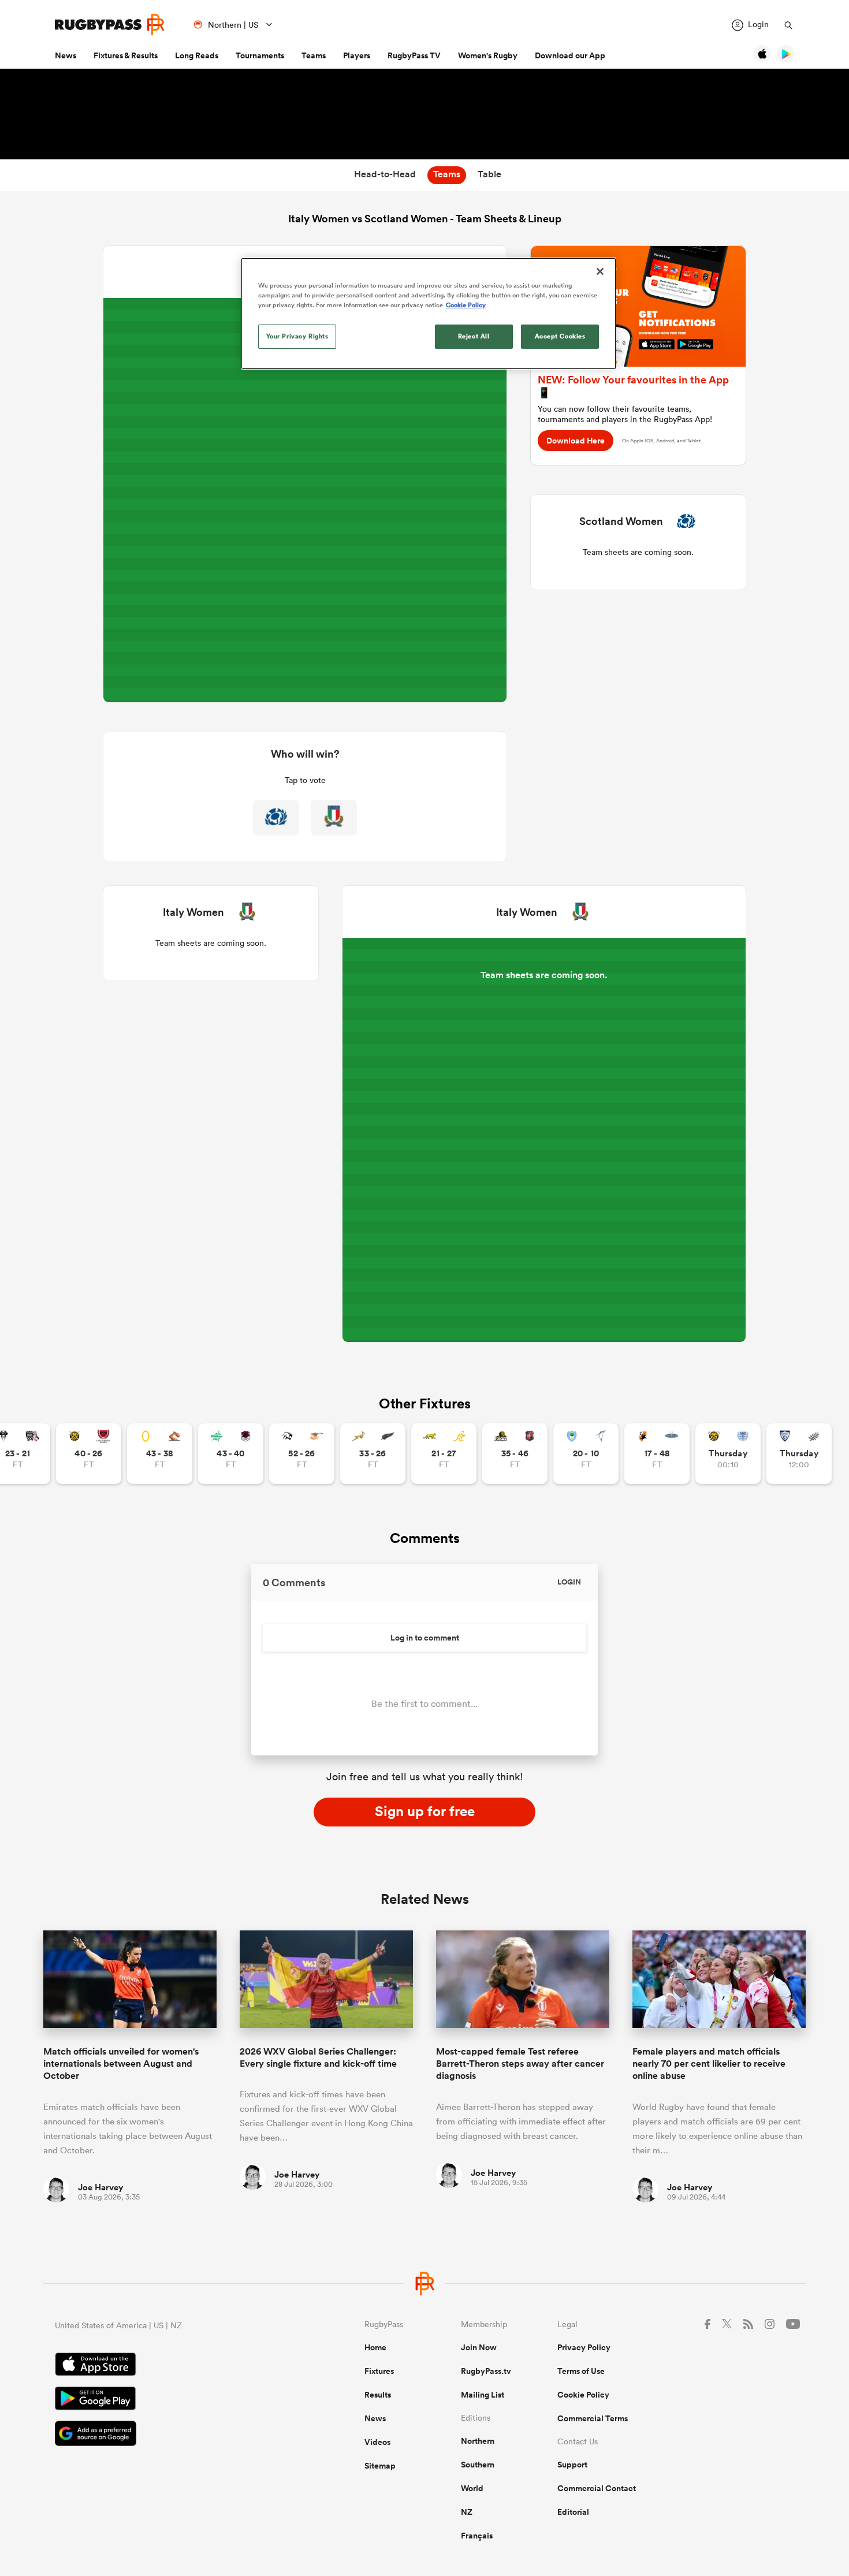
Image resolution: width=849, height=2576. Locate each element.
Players (357, 55)
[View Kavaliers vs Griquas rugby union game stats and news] (657, 1454)
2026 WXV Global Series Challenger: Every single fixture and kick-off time (318, 2057)
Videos (377, 2442)
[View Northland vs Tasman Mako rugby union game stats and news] (586, 1454)
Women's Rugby (488, 55)
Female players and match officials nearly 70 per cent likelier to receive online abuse (709, 2064)
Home (375, 2347)
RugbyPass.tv (486, 2371)
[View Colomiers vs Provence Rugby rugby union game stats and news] (799, 1454)
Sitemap (380, 2466)
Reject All (474, 336)
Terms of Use (581, 2371)
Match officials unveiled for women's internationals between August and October (121, 2064)
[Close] (600, 271)
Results (378, 2395)
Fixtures (379, 2371)
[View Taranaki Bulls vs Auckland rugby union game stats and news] (728, 1454)
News (66, 55)
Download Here (576, 441)
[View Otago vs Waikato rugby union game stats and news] (160, 1454)
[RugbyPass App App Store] (169, 2366)
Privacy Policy (584, 2347)
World (472, 2488)
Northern (478, 2441)
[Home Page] (110, 25)
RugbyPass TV (414, 55)
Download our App (570, 55)
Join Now (479, 2347)
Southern (478, 2465)
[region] (429, 314)
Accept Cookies (560, 336)
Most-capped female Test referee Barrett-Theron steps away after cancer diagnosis (520, 2064)
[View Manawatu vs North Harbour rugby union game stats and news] (231, 1454)
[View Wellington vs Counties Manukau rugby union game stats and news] (515, 1454)
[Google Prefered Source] (169, 2435)
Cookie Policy (583, 2395)
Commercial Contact (597, 2488)
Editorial (573, 2512)
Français (477, 2536)
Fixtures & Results (126, 55)
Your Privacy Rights (297, 336)
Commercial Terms (593, 2418)
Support (572, 2465)
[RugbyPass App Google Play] (169, 2400)
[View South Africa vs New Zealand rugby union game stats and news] (373, 1454)
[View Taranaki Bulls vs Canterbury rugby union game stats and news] (89, 1454)
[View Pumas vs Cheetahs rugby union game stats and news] (302, 1454)
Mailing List (483, 2395)
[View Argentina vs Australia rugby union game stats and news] (444, 1454)
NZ (467, 2512)
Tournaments (260, 55)
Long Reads (197, 55)
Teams (314, 55)
